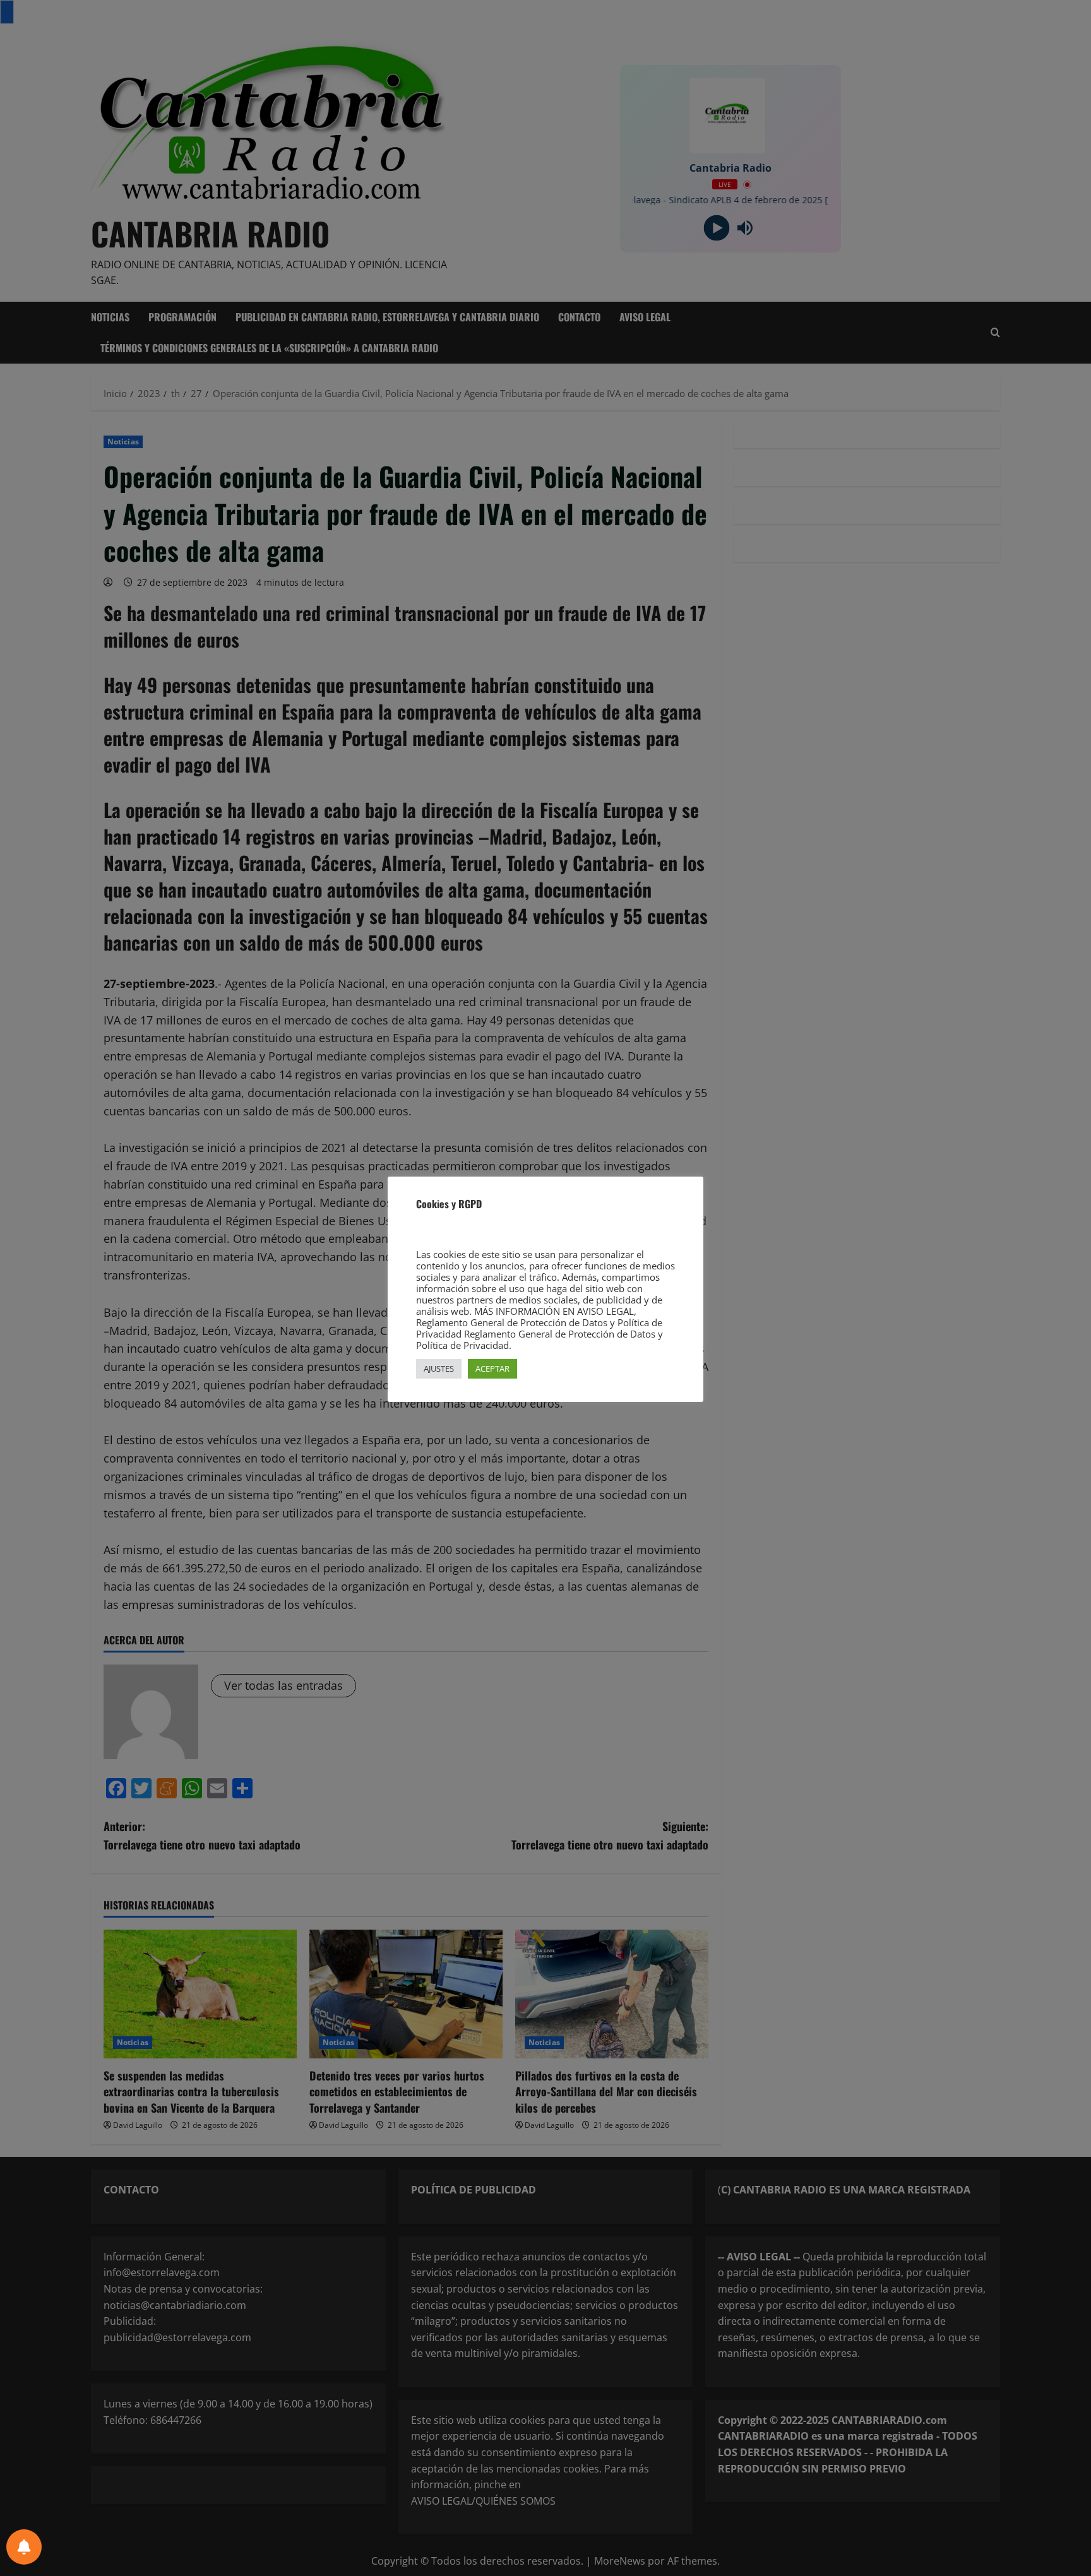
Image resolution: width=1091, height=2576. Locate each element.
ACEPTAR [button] (492, 1368)
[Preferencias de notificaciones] (24, 2547)
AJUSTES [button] (439, 1368)
